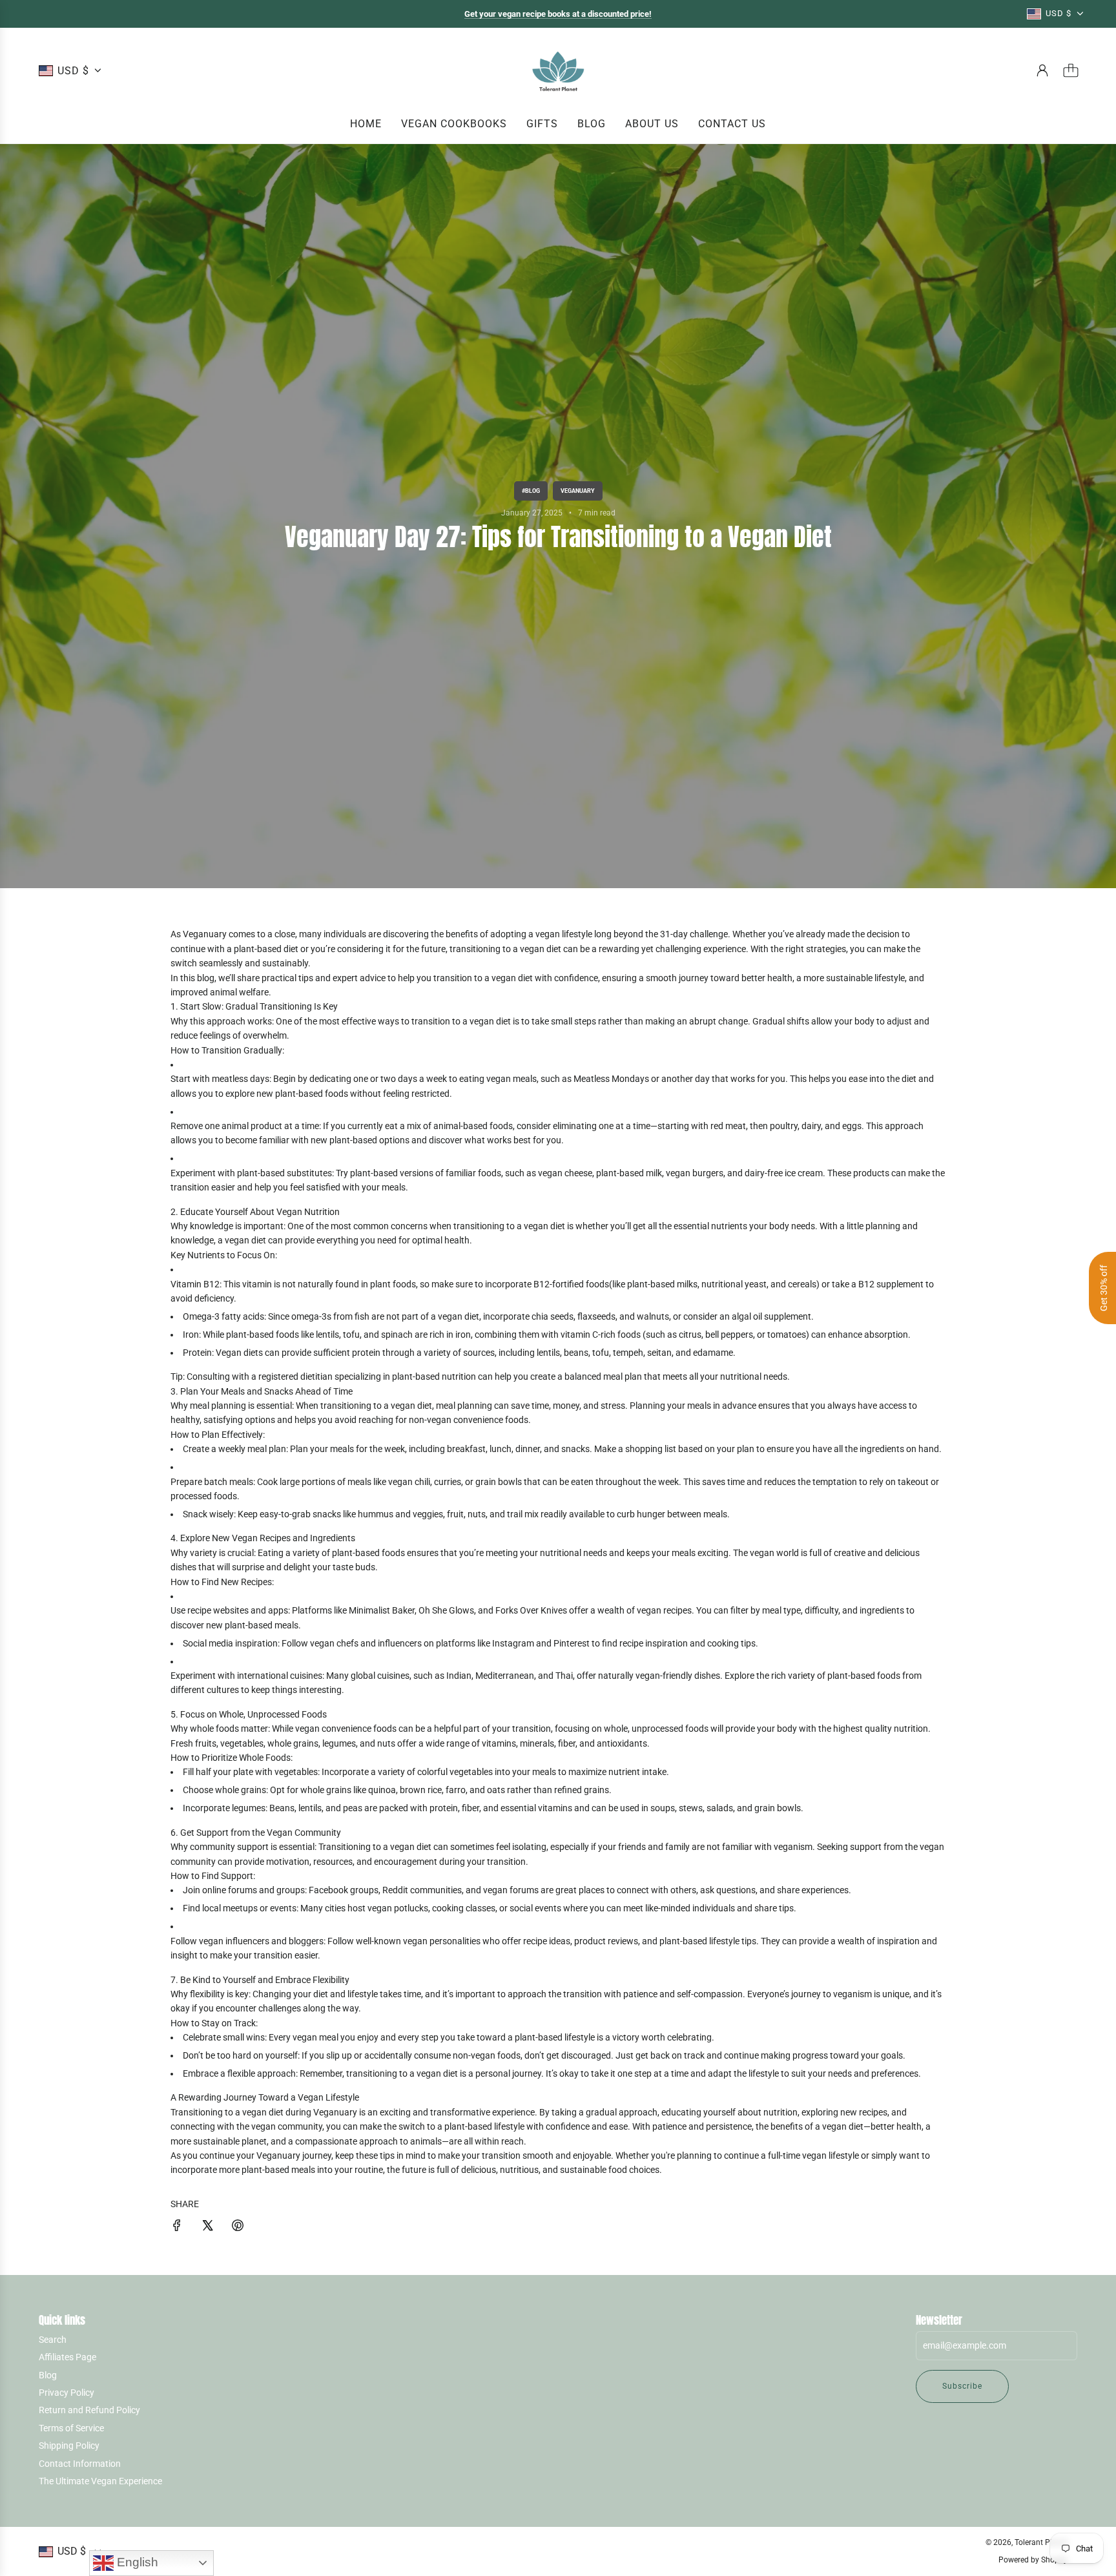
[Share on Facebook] (177, 2227)
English (136, 2562)
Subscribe (962, 2386)
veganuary (578, 491)
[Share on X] (207, 2227)
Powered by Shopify (1033, 2560)
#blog (531, 491)
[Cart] (1071, 70)
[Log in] (1042, 70)
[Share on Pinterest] (238, 2227)
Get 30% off (1104, 1288)
